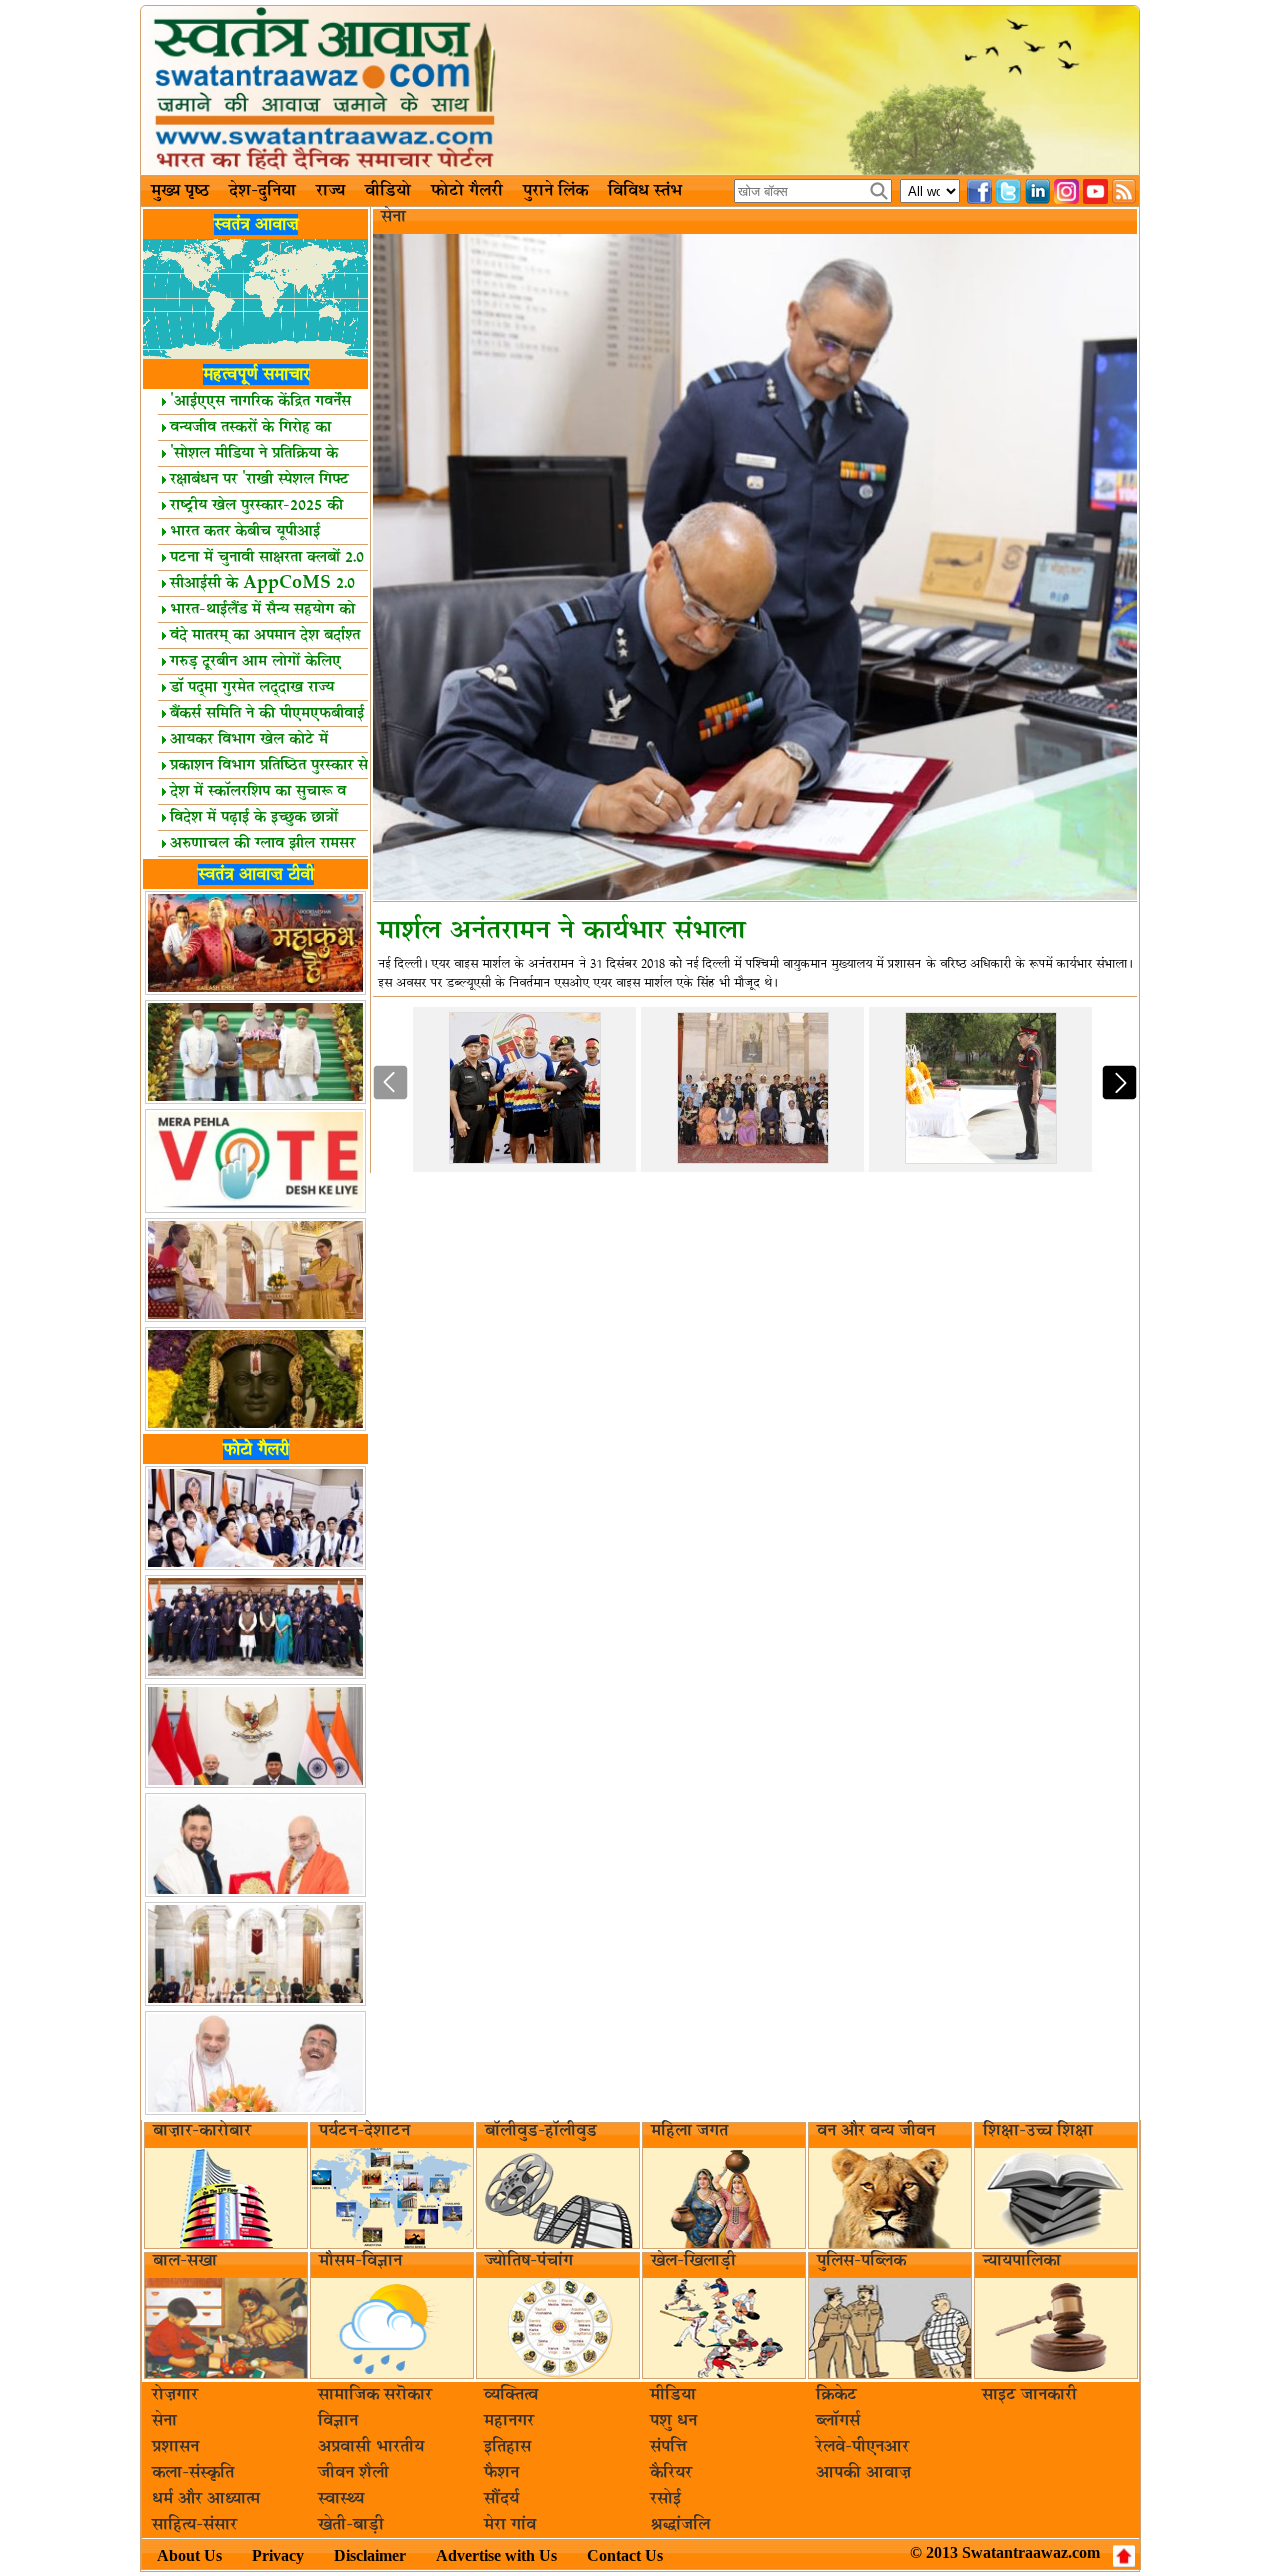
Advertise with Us (496, 2555)
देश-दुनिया (262, 191)
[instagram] (1066, 191)
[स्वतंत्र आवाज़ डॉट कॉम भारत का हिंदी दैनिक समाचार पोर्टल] (640, 90)
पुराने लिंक (555, 191)
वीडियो (388, 191)
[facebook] (979, 191)
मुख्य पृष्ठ (180, 191)
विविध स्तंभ (645, 191)
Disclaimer (370, 2555)
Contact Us (625, 2555)
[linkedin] (1037, 191)
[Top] (1124, 2556)
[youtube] (1095, 191)
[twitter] (1008, 191)
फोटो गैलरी (467, 191)
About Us (189, 2555)
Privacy (278, 2555)
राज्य (330, 191)
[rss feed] (1124, 191)
